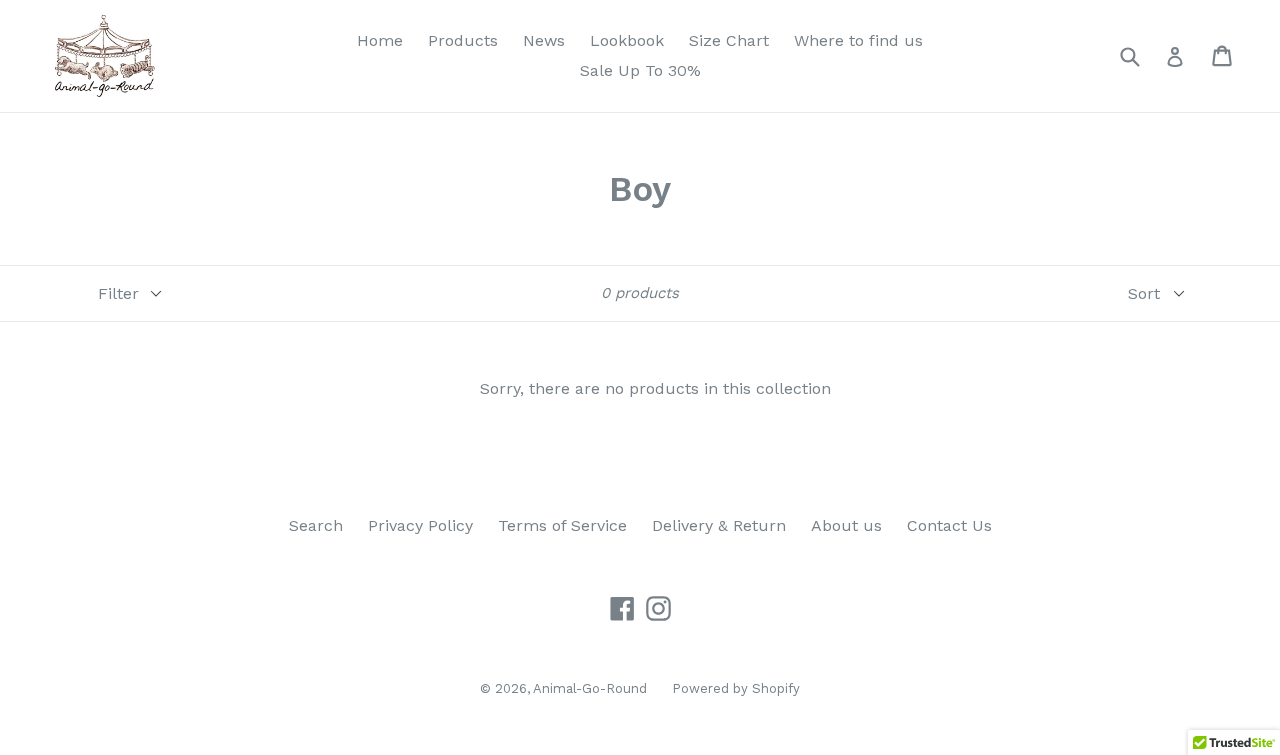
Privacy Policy (420, 525)
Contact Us (949, 525)
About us (846, 525)
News (544, 40)
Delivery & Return (719, 525)
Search (316, 525)
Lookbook (627, 40)
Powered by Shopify (736, 688)
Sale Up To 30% (640, 70)
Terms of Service (562, 525)
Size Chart (729, 40)
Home (380, 40)
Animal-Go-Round (590, 688)
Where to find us (858, 40)
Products (463, 40)
